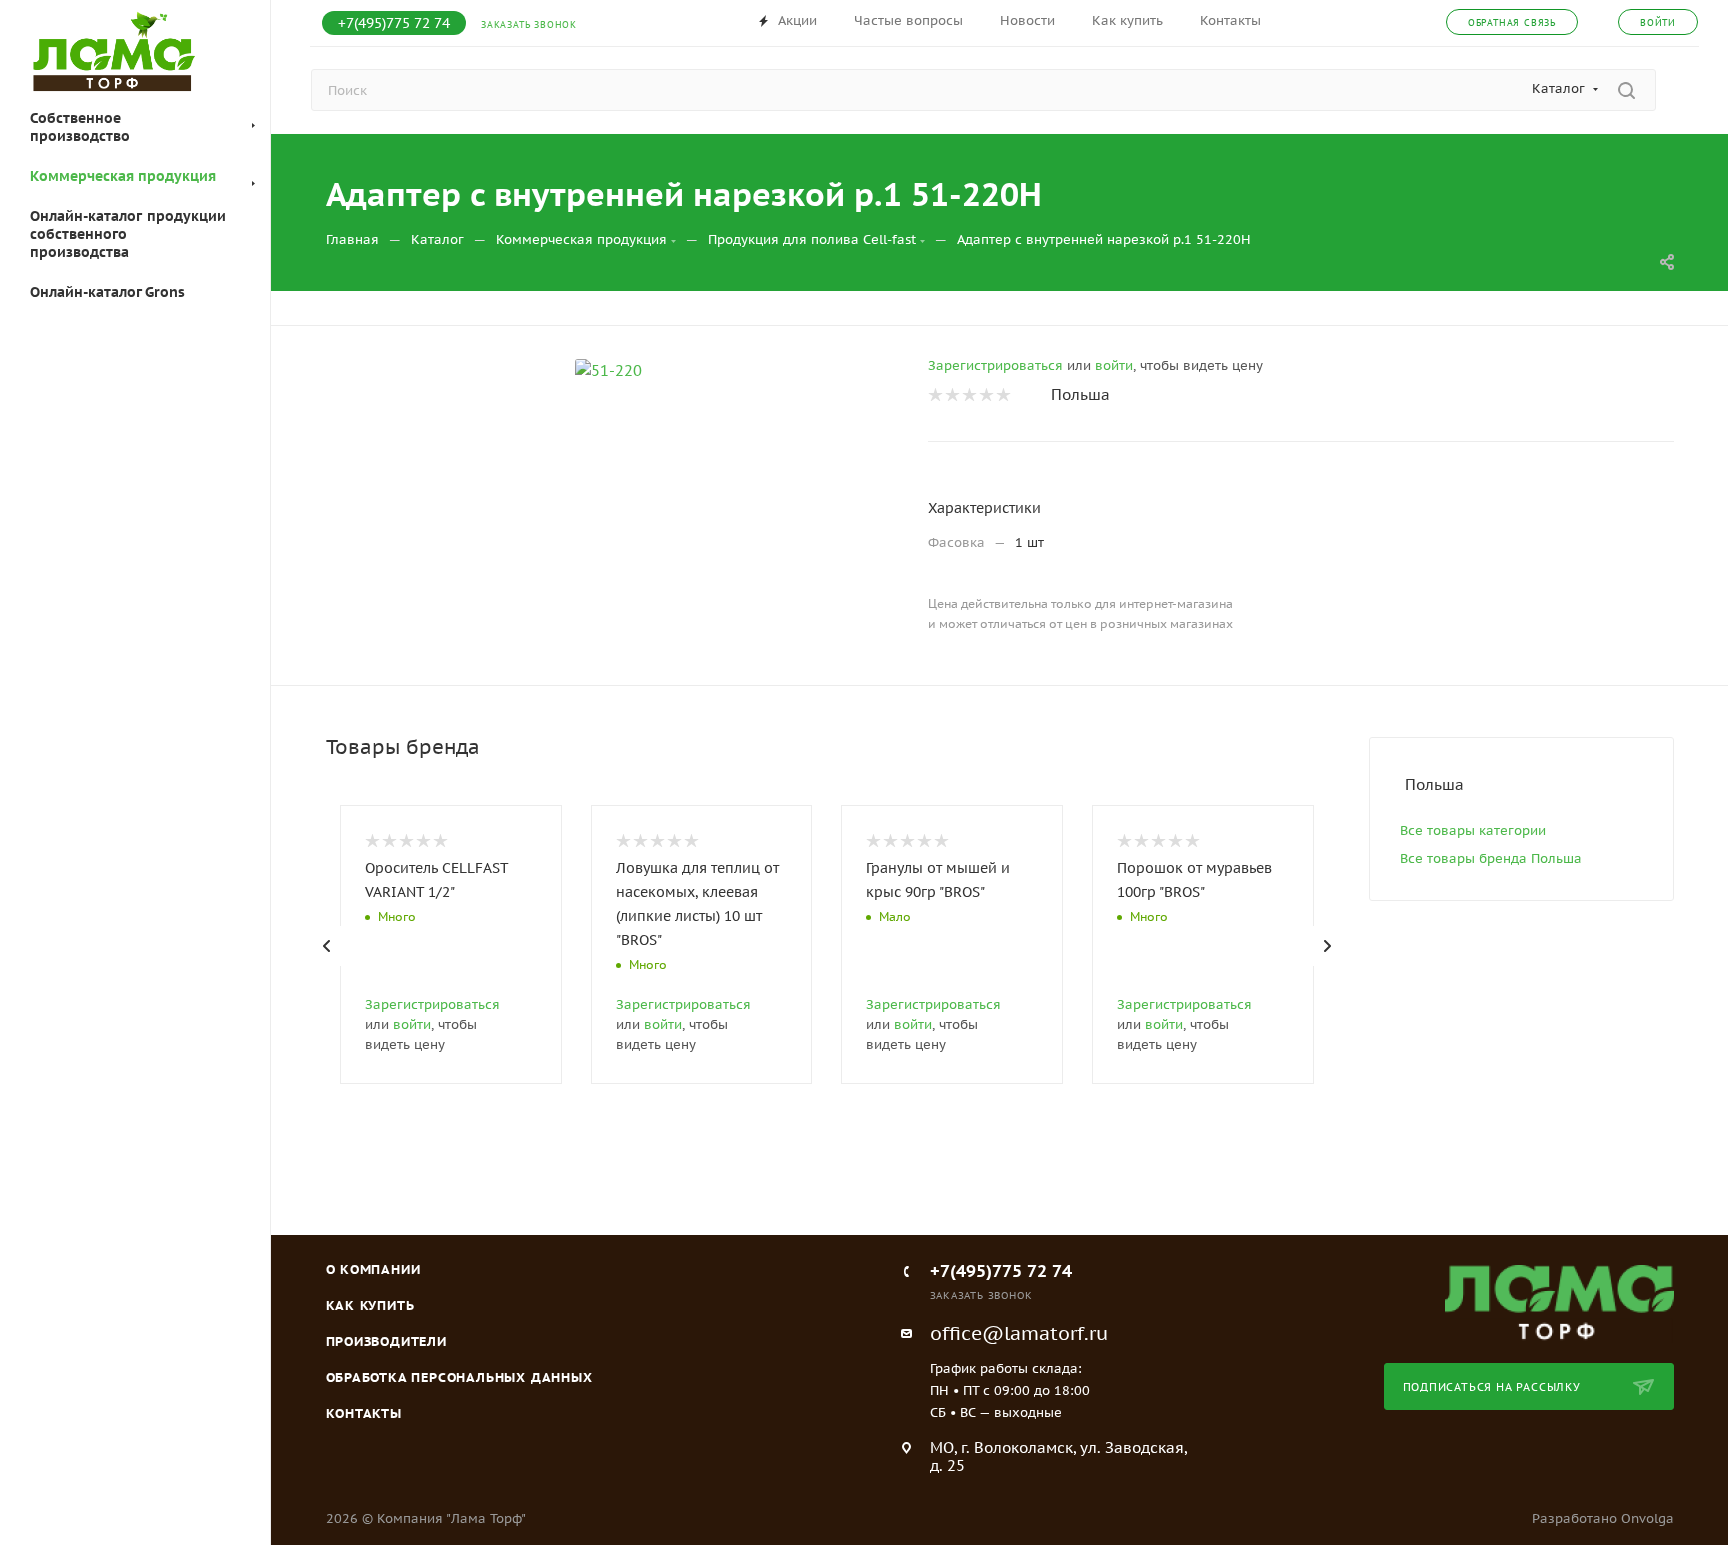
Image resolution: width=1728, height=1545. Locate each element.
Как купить (370, 1305)
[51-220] (609, 371)
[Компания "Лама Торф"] (1559, 1302)
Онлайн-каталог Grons (107, 292)
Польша (1080, 394)
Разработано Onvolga (1603, 1518)
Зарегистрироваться (995, 365)
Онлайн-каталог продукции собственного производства (128, 234)
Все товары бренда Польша (1491, 858)
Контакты (364, 1413)
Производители (386, 1341)
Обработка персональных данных (459, 1377)
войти (1114, 365)
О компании (373, 1269)
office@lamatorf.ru (1019, 1333)
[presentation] (327, 946)
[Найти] (1626, 90)
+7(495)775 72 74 (394, 23)
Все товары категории (1473, 830)
